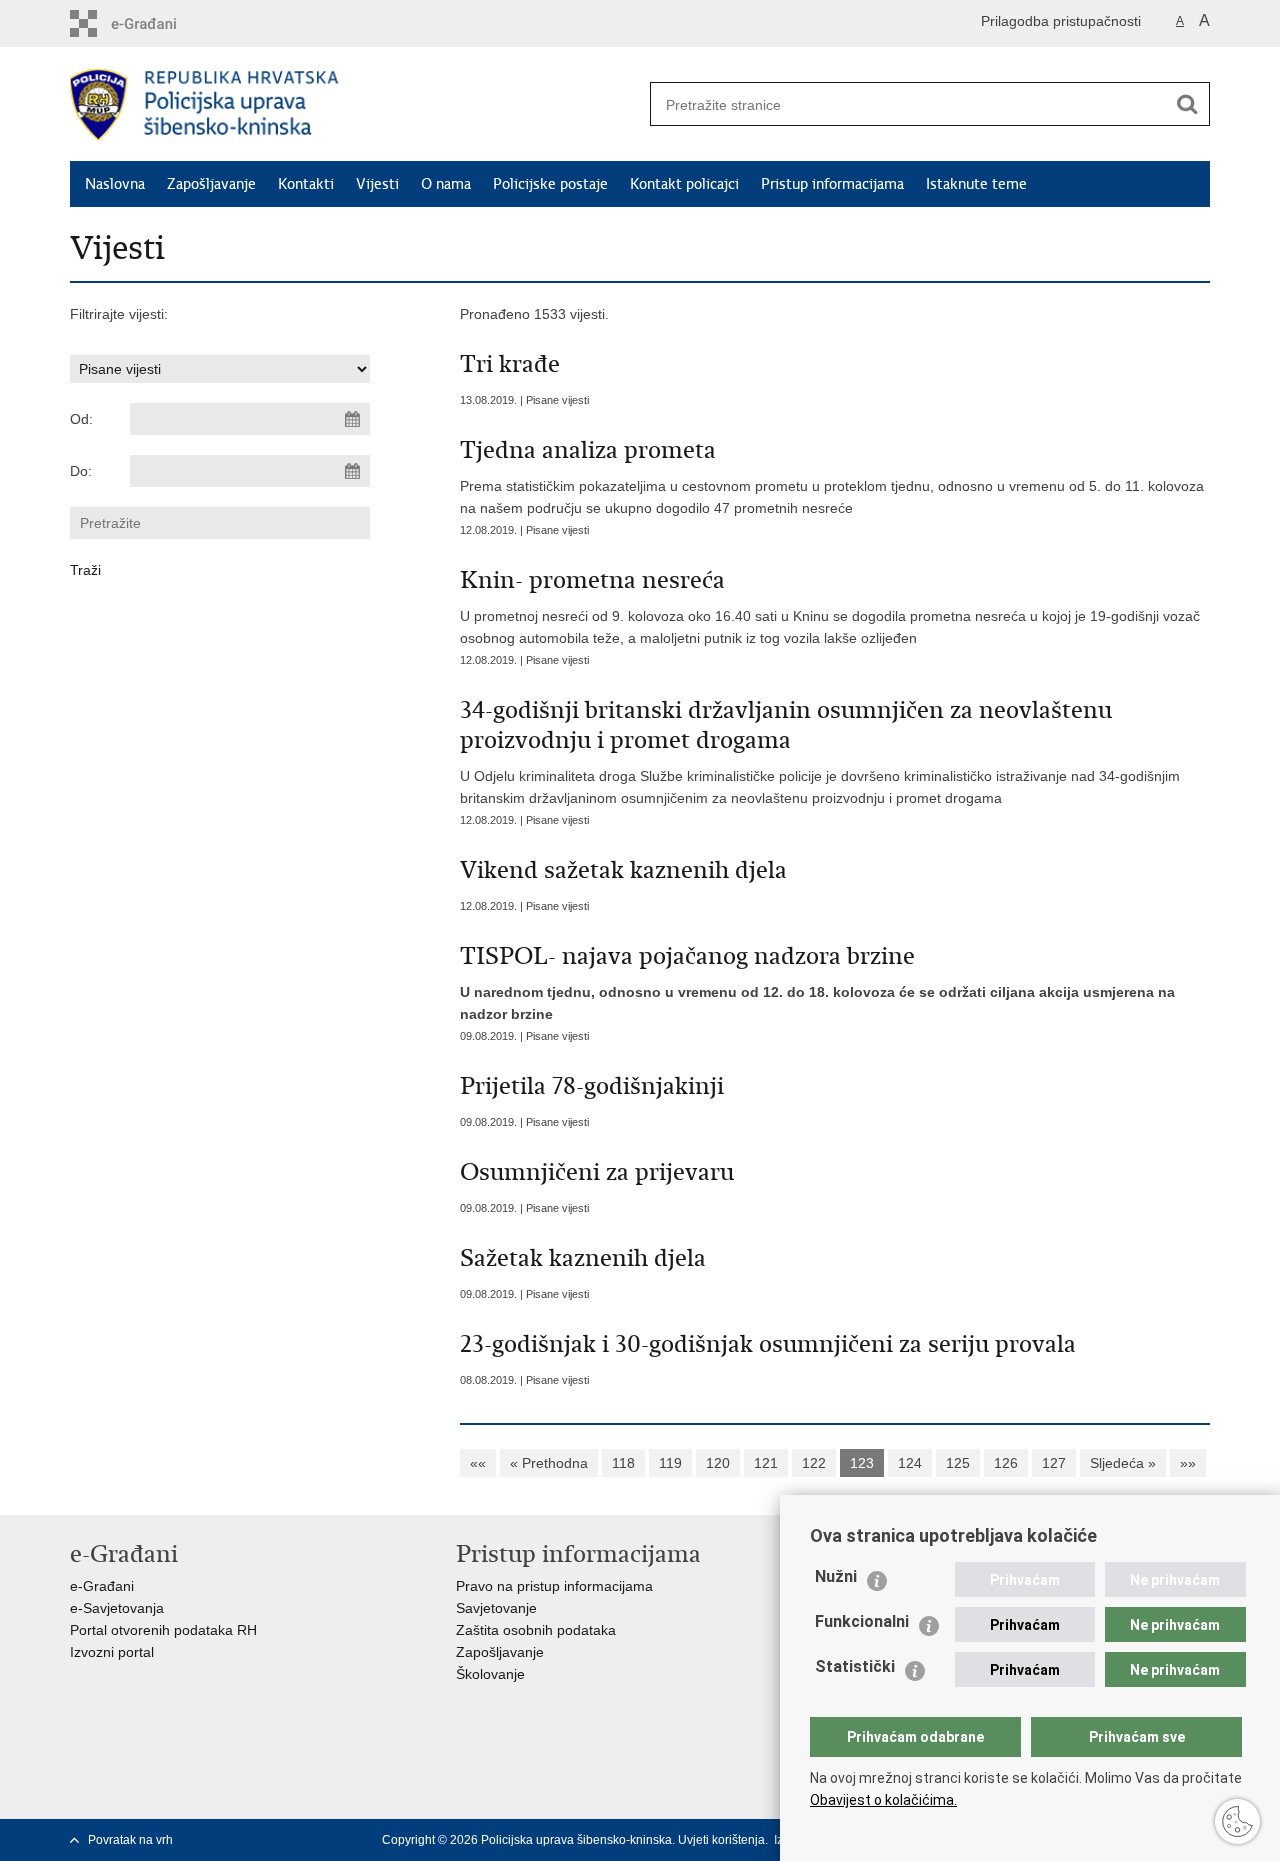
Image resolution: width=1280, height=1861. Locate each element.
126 (1006, 1463)
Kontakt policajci (684, 184)
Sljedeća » (1123, 1463)
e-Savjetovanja (117, 1608)
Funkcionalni (862, 1621)
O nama (446, 184)
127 (1054, 1463)
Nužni (836, 1576)
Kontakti (306, 184)
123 (862, 1463)
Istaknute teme (976, 184)
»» (1188, 1463)
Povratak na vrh (130, 1840)
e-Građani (102, 1586)
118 (623, 1463)
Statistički (855, 1666)
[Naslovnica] (355, 105)
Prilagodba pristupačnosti (1061, 21)
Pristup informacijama (832, 184)
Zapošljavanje (211, 184)
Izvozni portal (112, 1652)
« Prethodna (549, 1463)
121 (766, 1463)
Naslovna (115, 184)
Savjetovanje (496, 1608)
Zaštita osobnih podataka (536, 1630)
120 (718, 1463)
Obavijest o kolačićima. (883, 1800)
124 (910, 1463)
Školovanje (490, 1674)
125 (958, 1463)
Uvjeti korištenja (721, 1840)
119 (670, 1463)
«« (478, 1463)
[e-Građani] (155, 23)
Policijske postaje (550, 184)
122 (814, 1463)
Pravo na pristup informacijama (554, 1586)
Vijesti (377, 184)
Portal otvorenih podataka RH (163, 1630)
